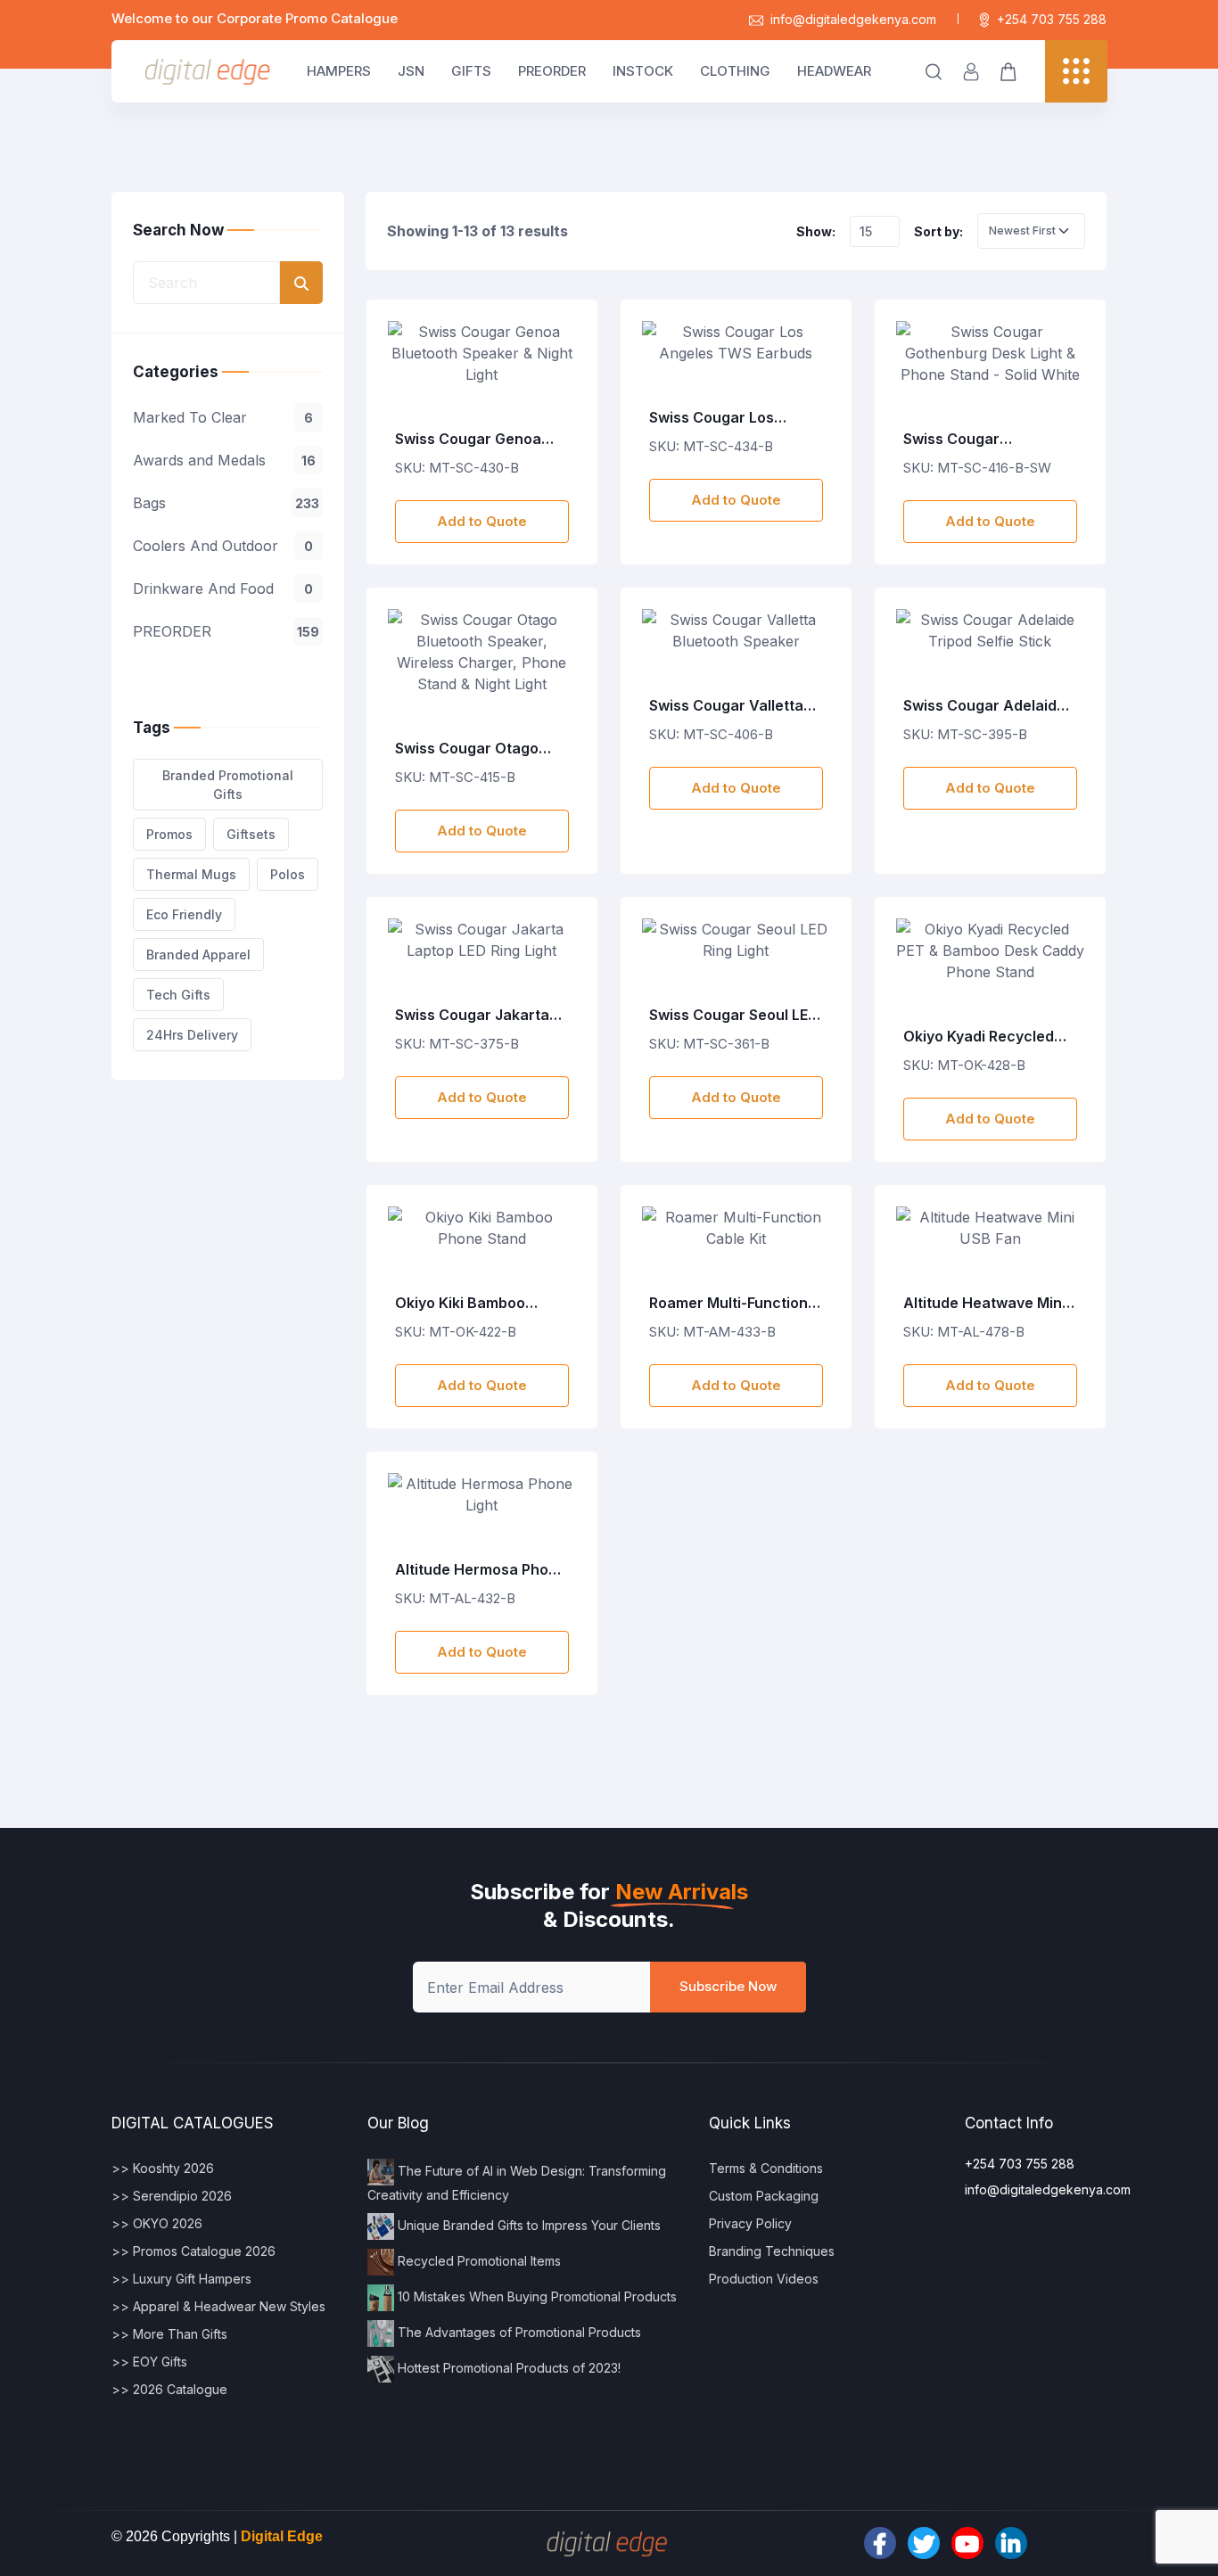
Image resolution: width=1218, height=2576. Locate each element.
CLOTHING (735, 71)
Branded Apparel (198, 955)
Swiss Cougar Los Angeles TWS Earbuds (727, 418)
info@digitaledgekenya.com (853, 19)
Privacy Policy (750, 2223)
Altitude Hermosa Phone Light (481, 1570)
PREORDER (552, 71)
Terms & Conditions (766, 2168)
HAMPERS (339, 71)
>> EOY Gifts (149, 2362)
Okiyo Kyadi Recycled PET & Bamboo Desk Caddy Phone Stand (979, 1037)
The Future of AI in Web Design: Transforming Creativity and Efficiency (517, 2183)
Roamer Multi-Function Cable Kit (728, 1304)
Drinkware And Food (223, 588)
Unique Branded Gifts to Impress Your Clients (527, 2225)
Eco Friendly (184, 914)
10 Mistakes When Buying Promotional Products (535, 2296)
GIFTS (471, 71)
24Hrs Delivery (192, 1035)
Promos (169, 834)
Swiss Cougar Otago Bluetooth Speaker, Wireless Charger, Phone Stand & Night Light (467, 749)
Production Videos (764, 2279)
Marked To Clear (223, 417)
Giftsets (251, 834)
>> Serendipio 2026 (172, 2196)
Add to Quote (482, 521)
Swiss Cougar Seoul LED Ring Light (734, 1016)
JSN (411, 71)
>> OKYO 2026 (157, 2223)
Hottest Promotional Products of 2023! (507, 2368)
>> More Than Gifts (169, 2334)
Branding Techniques (772, 2251)
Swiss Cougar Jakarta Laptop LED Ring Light (472, 1016)
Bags (226, 503)
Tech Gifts (178, 995)
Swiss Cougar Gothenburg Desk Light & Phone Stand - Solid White (984, 440)
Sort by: (938, 231)
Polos (288, 874)
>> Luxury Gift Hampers (181, 2279)
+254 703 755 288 (1052, 19)
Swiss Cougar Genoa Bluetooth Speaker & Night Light (468, 440)
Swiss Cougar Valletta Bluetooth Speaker (726, 706)
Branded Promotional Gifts (228, 785)
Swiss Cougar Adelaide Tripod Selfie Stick (984, 706)
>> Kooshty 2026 (163, 2168)
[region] (228, 511)
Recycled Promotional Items (477, 2261)
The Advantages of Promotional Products (518, 2332)
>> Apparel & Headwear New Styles (218, 2306)
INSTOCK (643, 71)
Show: (816, 231)
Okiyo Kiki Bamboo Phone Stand (460, 1304)
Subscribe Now (728, 1986)
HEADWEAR (834, 71)
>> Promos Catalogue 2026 (193, 2251)
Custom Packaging (764, 2196)
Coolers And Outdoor (223, 546)
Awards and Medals (224, 460)
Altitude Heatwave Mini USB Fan (984, 1304)
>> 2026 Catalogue (169, 2389)
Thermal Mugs (191, 874)
